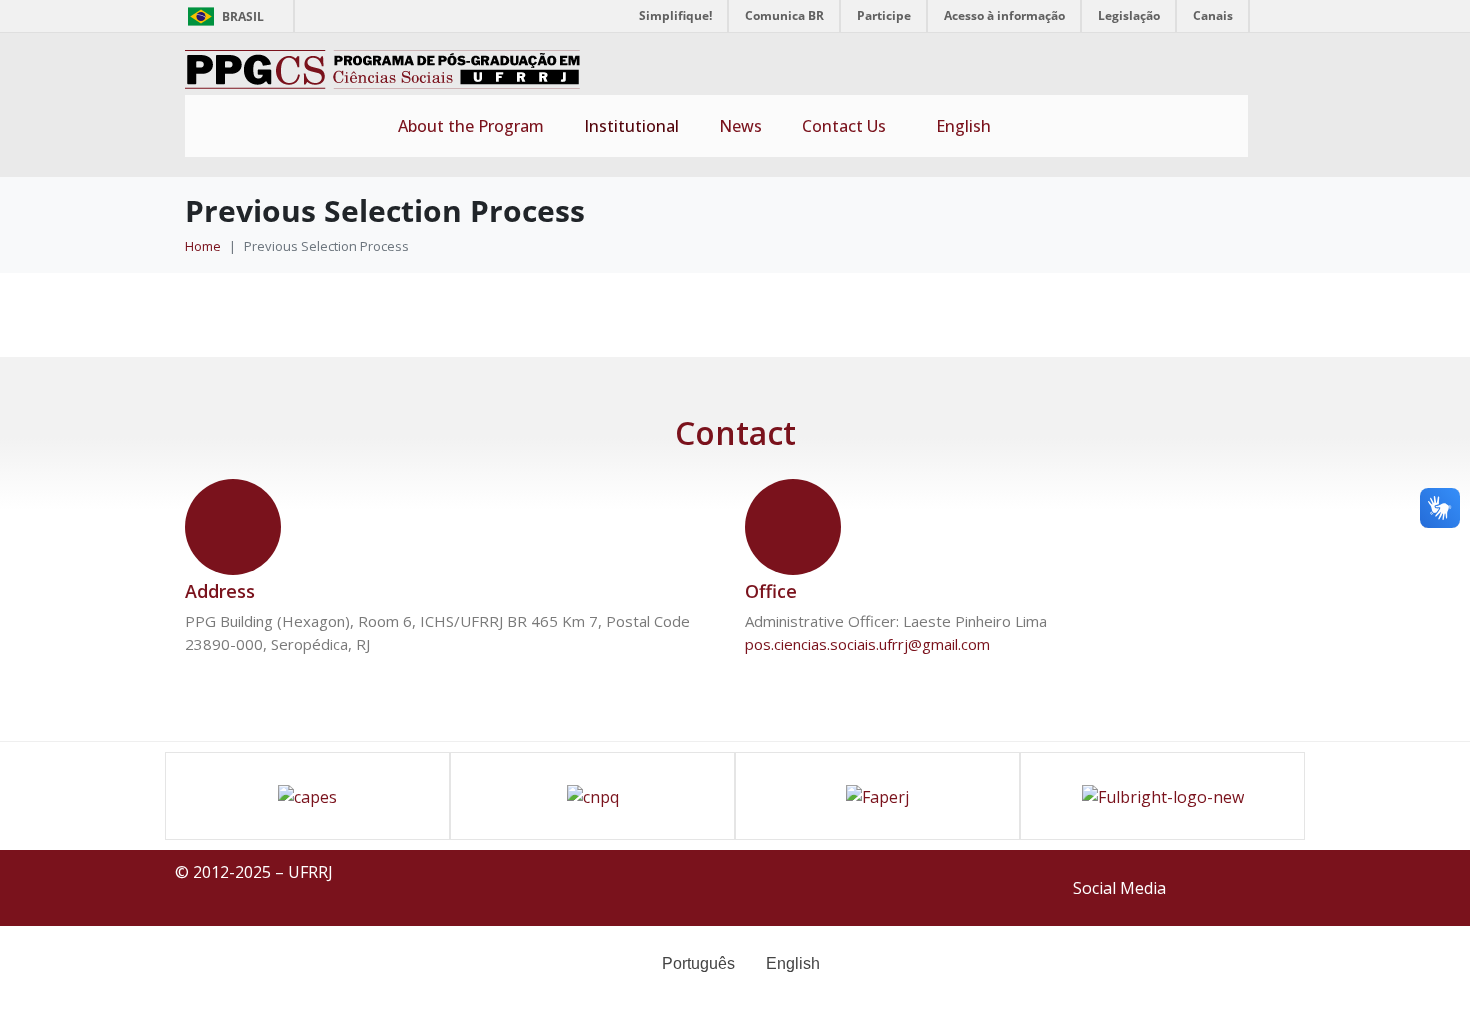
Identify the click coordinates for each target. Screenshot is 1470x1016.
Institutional (631, 126)
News (740, 126)
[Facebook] (1211, 885)
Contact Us (844, 126)
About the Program (471, 126)
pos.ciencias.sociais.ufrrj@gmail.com (867, 644)
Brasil (222, 16)
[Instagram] (1270, 885)
